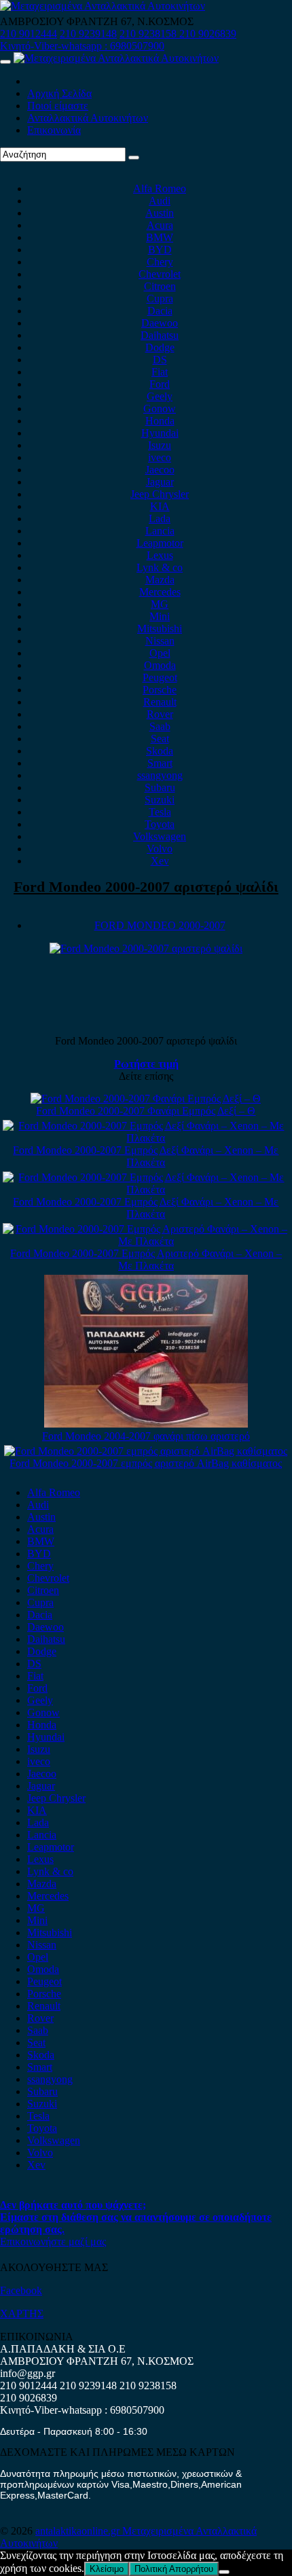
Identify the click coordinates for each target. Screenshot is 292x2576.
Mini (160, 616)
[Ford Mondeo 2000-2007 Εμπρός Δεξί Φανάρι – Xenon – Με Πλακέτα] (146, 1138)
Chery (160, 262)
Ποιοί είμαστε (58, 106)
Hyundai (160, 433)
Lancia (160, 531)
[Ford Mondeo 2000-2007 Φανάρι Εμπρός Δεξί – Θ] (146, 1099)
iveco (160, 457)
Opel (160, 653)
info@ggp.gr (28, 2373)
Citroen (160, 286)
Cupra (160, 298)
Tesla (160, 812)
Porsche (160, 690)
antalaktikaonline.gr (79, 2531)
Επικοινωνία (54, 130)
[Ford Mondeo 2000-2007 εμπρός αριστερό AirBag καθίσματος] (146, 1451)
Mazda (160, 580)
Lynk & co (160, 567)
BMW (160, 237)
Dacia (160, 311)
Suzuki (160, 800)
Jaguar (160, 482)
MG (160, 604)
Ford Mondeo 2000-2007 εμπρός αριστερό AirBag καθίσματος (146, 1463)
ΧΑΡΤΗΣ (22, 2314)
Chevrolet (160, 274)
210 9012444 (29, 34)
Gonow (160, 409)
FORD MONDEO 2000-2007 (160, 925)
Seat (160, 739)
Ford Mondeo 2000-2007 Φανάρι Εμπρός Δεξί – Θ (146, 1111)
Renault (160, 702)
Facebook (21, 2290)
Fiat (160, 372)
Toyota (160, 824)
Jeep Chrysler (160, 494)
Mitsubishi (160, 629)
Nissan (160, 641)
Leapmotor (160, 543)
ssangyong (160, 775)
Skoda (160, 751)
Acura (160, 225)
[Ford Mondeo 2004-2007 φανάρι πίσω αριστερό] (146, 1424)
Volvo (160, 849)
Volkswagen (160, 836)
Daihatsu (160, 335)
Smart (160, 763)
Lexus (160, 555)
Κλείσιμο (107, 2569)
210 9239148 (88, 34)
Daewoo (160, 323)
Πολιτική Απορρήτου (174, 2569)
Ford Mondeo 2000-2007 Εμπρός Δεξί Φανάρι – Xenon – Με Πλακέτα (146, 1156)
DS (160, 360)
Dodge (160, 347)
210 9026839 (208, 34)
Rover (160, 714)
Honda (160, 421)
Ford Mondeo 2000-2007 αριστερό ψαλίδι (146, 887)
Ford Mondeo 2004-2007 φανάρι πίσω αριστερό (146, 1436)
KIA (160, 506)
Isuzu (160, 445)
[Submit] (134, 158)
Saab (160, 726)
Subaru (160, 787)
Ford (160, 384)
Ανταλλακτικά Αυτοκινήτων (88, 118)
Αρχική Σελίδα (59, 93)
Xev (160, 861)
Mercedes (160, 592)
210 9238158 (149, 34)
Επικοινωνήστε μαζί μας (53, 2242)
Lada (160, 519)
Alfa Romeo (160, 188)
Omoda (160, 665)
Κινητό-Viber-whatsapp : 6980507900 (82, 46)
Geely (160, 396)
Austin (160, 213)
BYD (160, 250)
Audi (160, 201)
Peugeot (160, 677)
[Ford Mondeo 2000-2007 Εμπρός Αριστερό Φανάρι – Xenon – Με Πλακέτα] (146, 1241)
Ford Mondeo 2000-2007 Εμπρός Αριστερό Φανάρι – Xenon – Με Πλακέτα (146, 1259)
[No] (224, 2572)
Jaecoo (160, 470)
